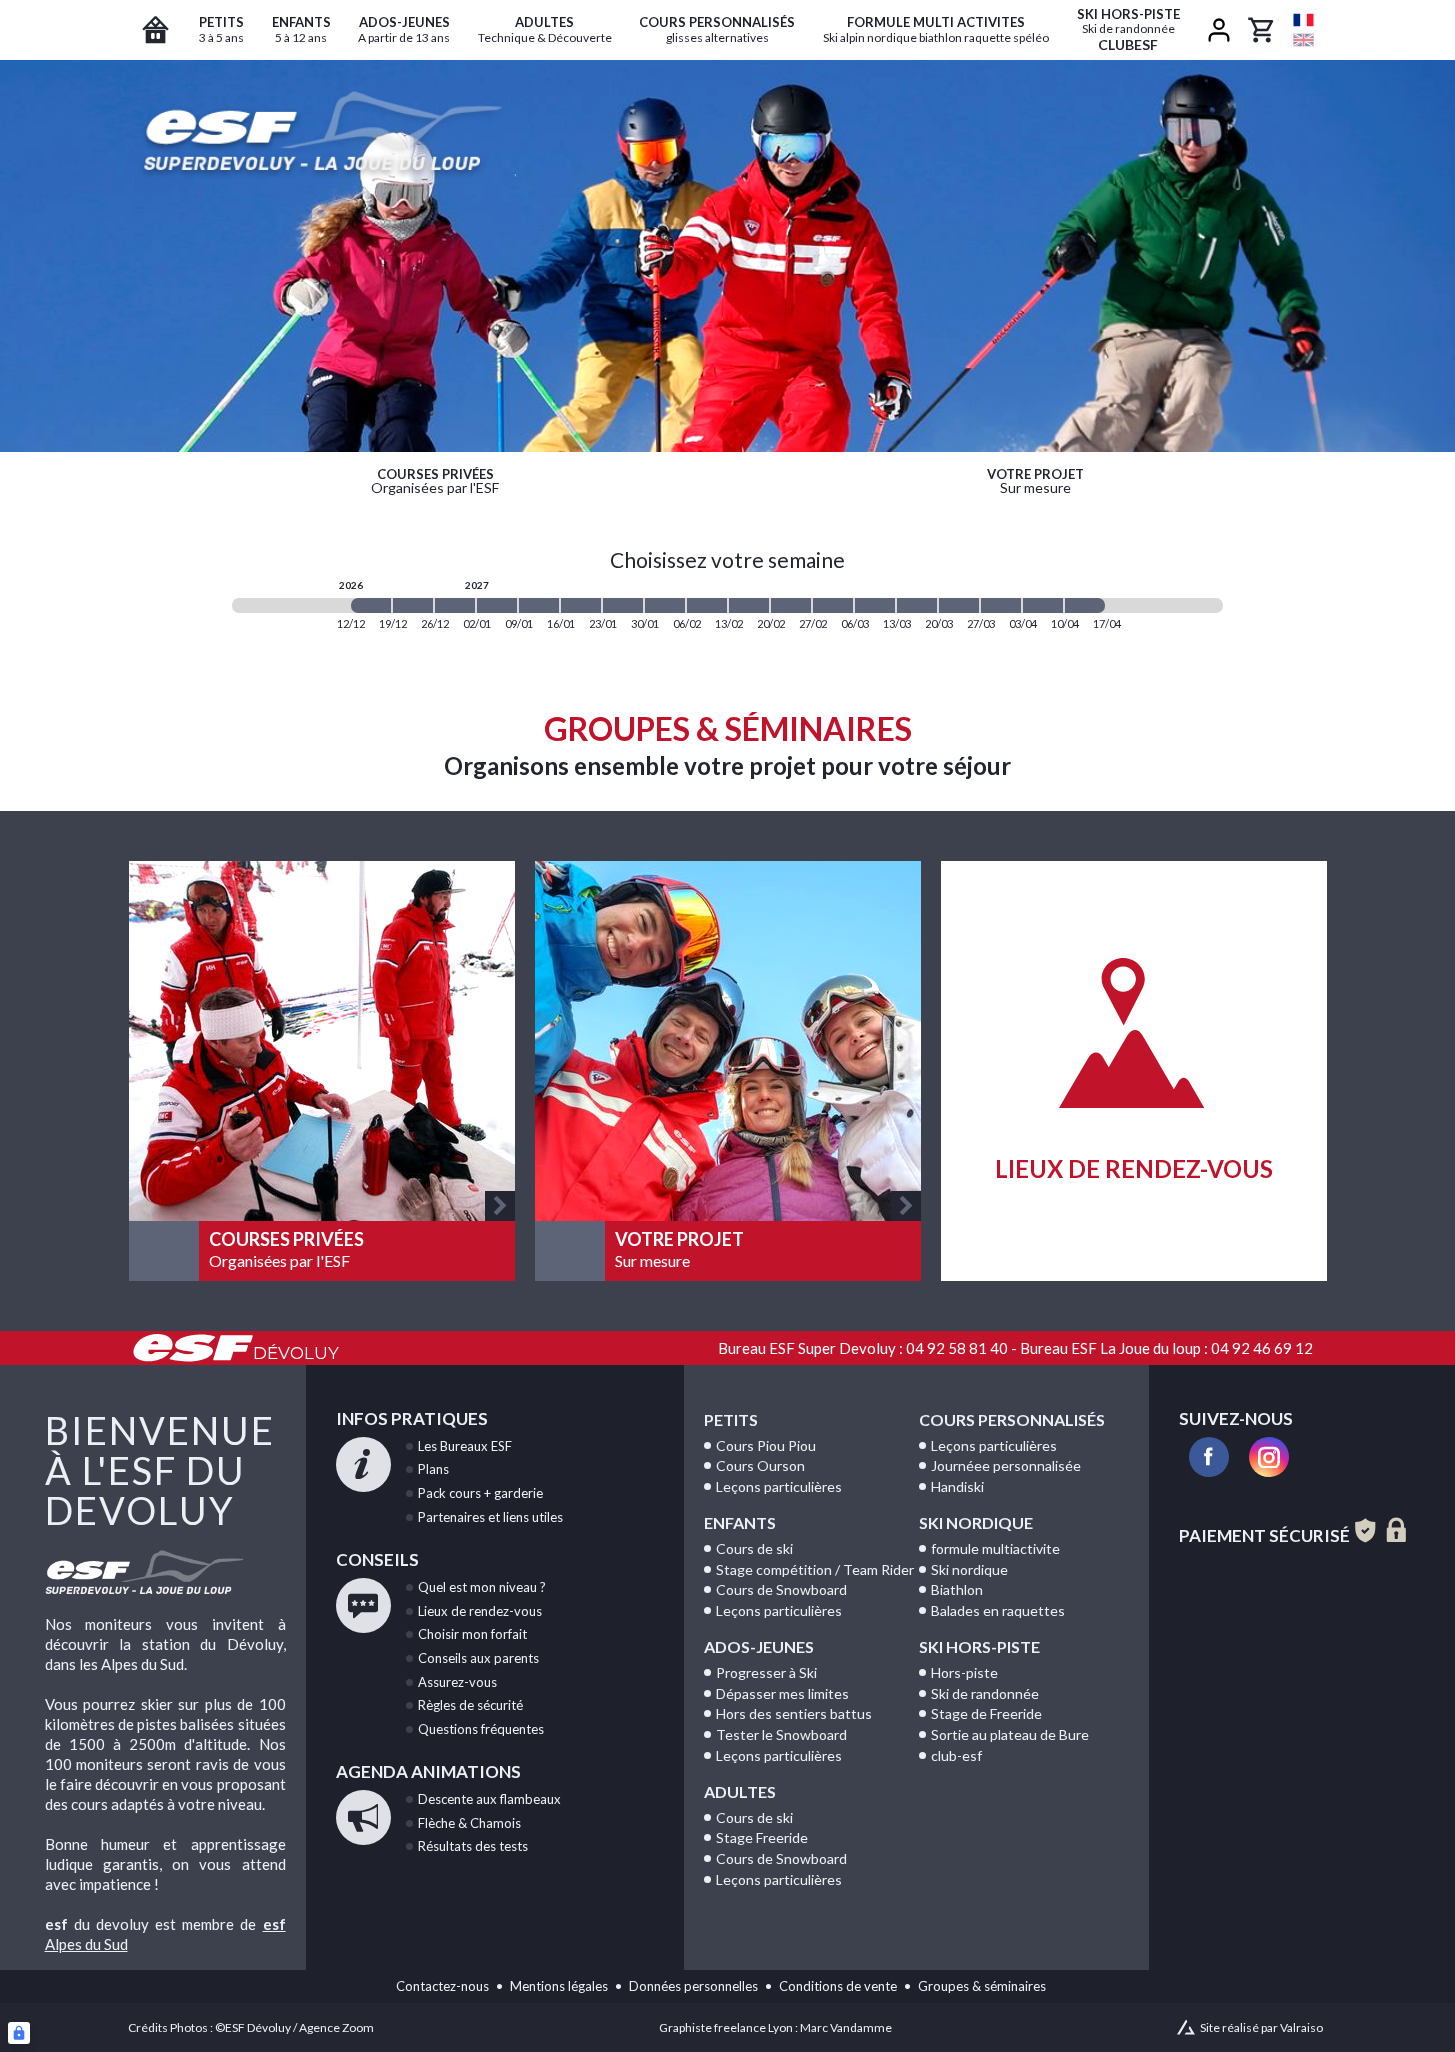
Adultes (740, 1791)
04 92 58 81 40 (957, 1348)
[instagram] (1269, 1457)
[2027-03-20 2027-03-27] (959, 605)
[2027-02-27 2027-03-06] (833, 605)
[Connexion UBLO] (19, 2033)
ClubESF (1128, 29)
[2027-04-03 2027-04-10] (1043, 605)
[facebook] (1209, 1457)
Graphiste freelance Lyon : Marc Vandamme (775, 2027)
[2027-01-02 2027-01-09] (497, 605)
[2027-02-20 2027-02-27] (791, 605)
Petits (731, 1419)
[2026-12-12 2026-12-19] (371, 605)
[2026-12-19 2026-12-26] (413, 605)
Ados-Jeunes (759, 1646)
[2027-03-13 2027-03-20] (917, 605)
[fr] (1303, 20)
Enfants (740, 1522)
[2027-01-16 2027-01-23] (581, 605)
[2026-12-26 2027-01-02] (455, 605)
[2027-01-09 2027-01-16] (539, 605)
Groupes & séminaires (982, 1986)
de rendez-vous (480, 1611)
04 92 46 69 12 (1262, 1348)
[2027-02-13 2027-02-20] (749, 605)
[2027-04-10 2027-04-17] (1085, 605)
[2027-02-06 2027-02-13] (707, 605)
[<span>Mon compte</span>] (1219, 30)
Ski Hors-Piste (979, 1646)
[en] (1303, 40)
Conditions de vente (838, 1986)
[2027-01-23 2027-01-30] (623, 605)
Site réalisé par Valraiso (1261, 2027)
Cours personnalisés (1012, 1419)
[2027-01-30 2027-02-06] (665, 605)
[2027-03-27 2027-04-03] (1001, 605)
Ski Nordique (976, 1522)
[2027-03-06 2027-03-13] (875, 605)
